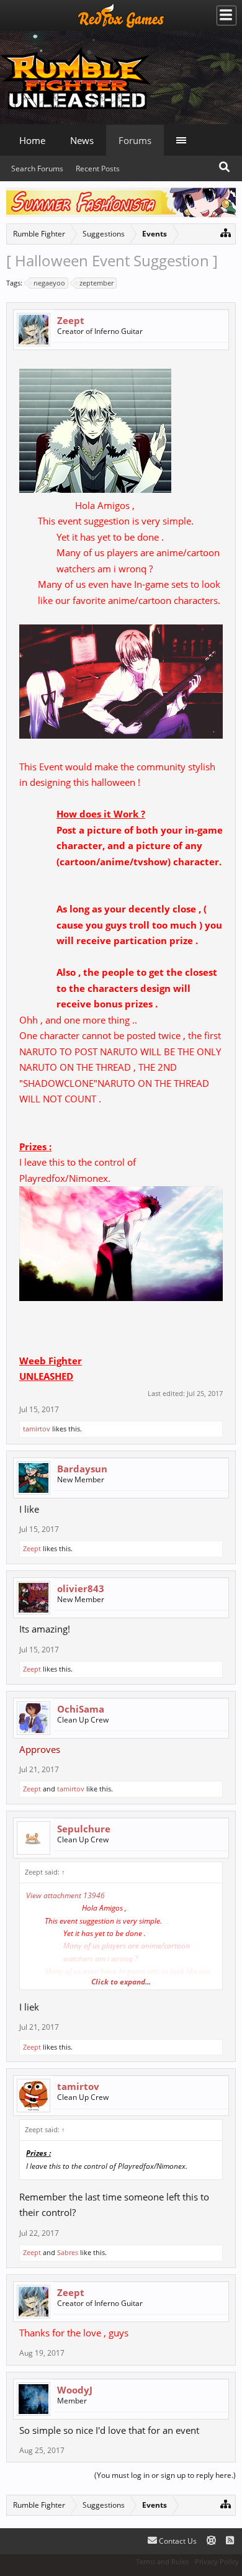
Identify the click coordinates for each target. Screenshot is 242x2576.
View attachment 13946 (65, 1895)
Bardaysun (82, 1469)
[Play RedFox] (121, 16)
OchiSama (81, 1709)
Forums (135, 140)
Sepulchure (84, 1829)
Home (32, 140)
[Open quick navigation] (226, 232)
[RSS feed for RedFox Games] (230, 2541)
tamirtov (37, 1429)
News (82, 140)
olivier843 (81, 1588)
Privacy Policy (217, 2561)
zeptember (96, 283)
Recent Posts (98, 169)
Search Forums (37, 169)
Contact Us (177, 2541)
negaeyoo (49, 283)
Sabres (68, 2252)
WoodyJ (75, 2390)
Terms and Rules (162, 2561)
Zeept (71, 320)
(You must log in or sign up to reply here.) (165, 2475)
